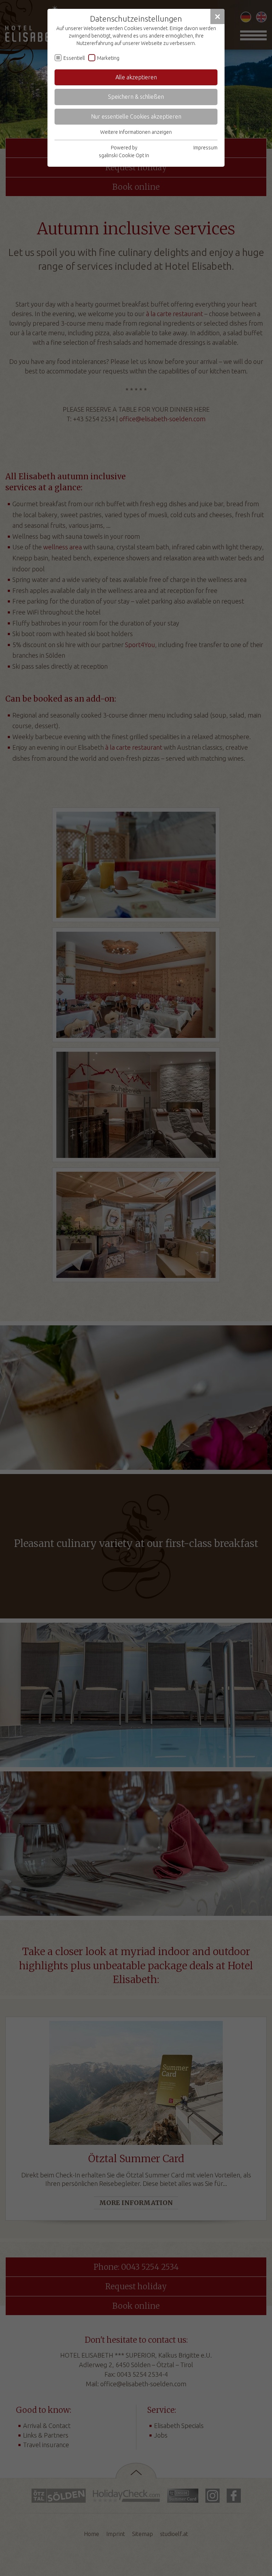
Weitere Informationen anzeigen (136, 132)
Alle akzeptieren (136, 77)
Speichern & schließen (136, 97)
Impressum (205, 148)
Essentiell (74, 58)
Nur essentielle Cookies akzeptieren (136, 116)
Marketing (108, 58)
